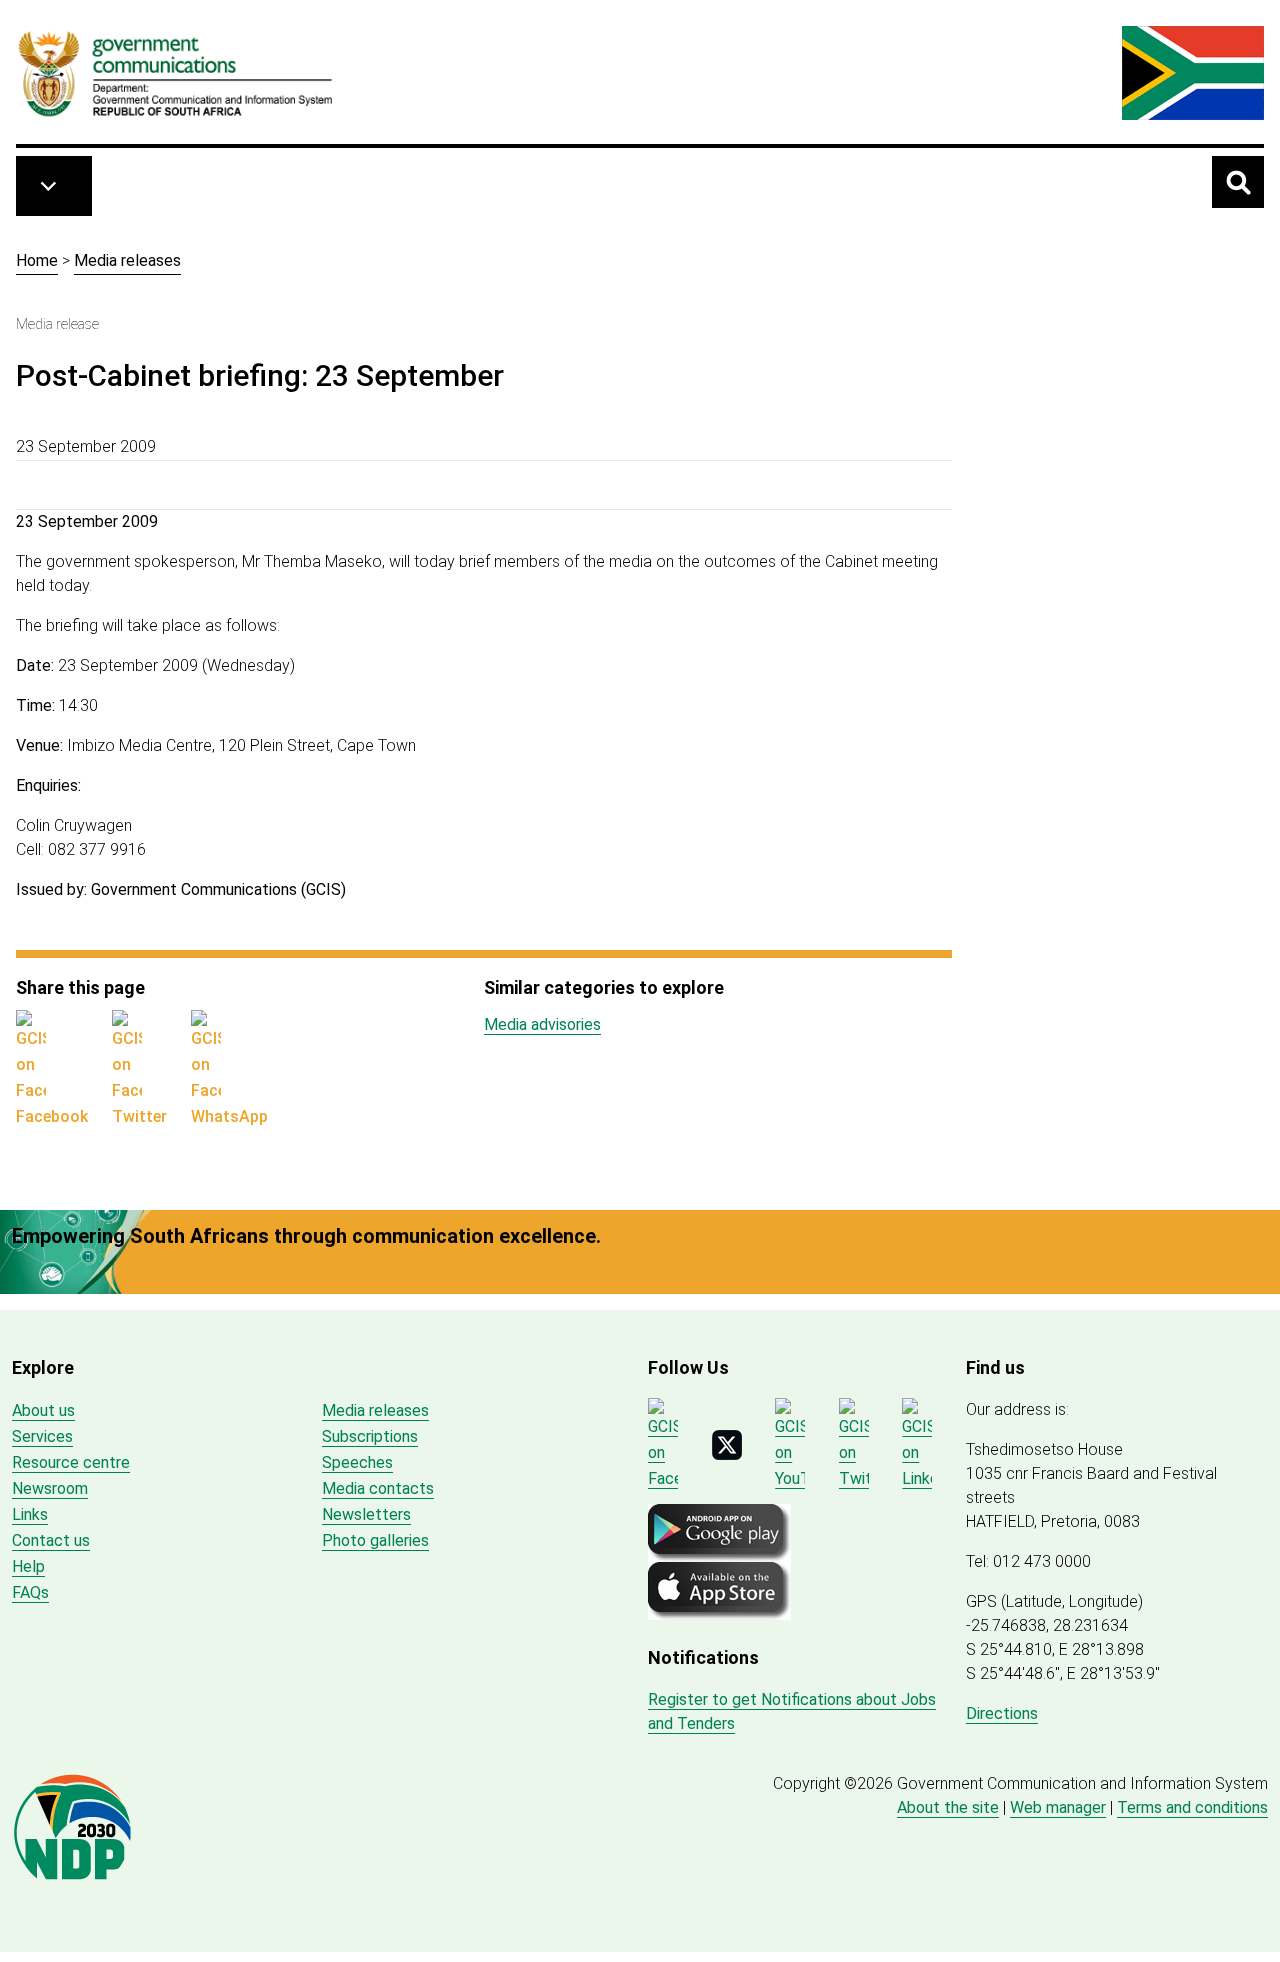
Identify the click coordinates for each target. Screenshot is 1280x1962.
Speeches (357, 1462)
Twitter (139, 1116)
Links (30, 1514)
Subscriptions (370, 1436)
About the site (948, 1807)
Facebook (52, 1116)
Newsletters (366, 1514)
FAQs (30, 1592)
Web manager (1058, 1807)
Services (42, 1436)
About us (43, 1410)
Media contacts (378, 1488)
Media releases (127, 260)
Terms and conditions (1192, 1807)
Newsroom (50, 1488)
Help (28, 1566)
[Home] (176, 73)
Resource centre (71, 1462)
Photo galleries (375, 1540)
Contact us (51, 1540)
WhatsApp (229, 1116)
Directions (1002, 1713)
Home (37, 260)
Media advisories (542, 1024)
